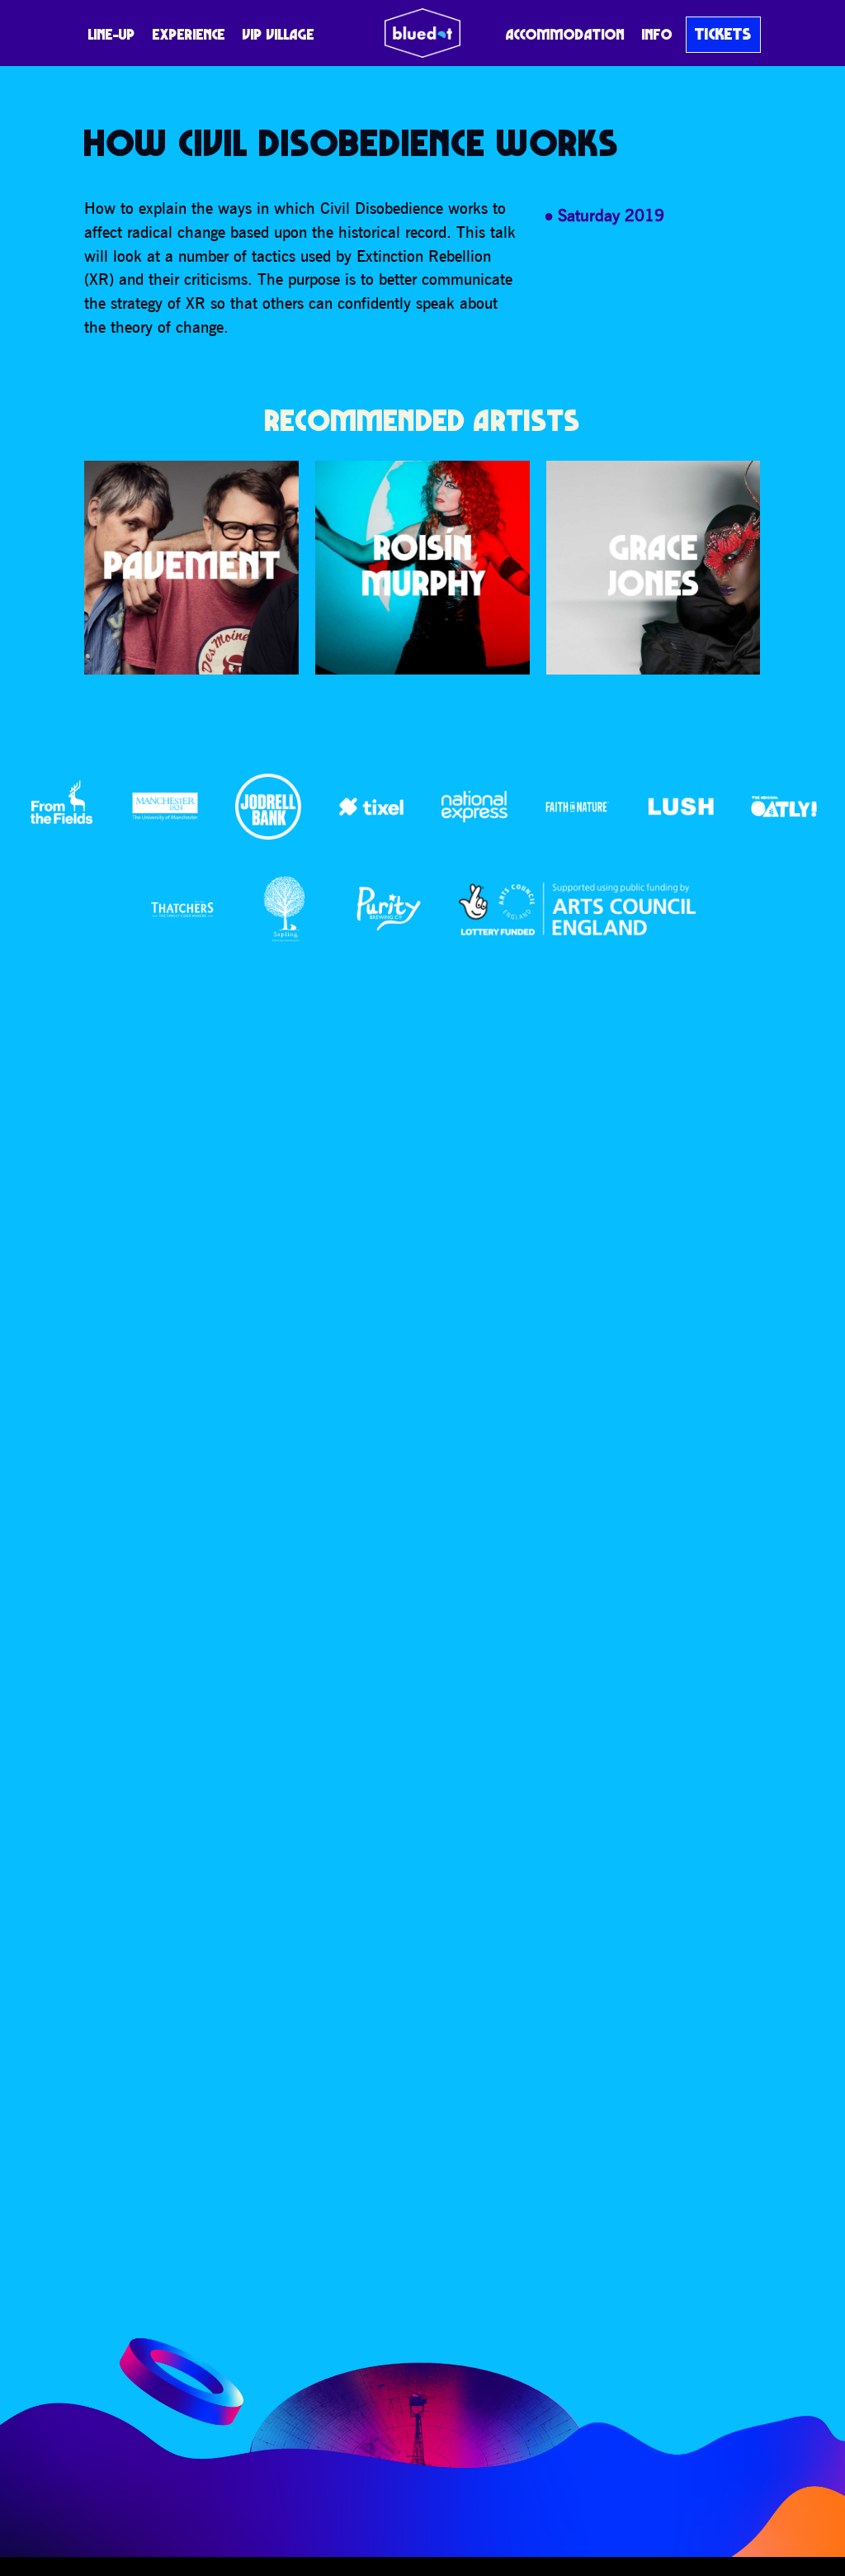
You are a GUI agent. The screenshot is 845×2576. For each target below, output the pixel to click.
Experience (189, 34)
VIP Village (279, 34)
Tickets (723, 34)
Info (657, 34)
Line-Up (112, 34)
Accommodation (565, 34)
